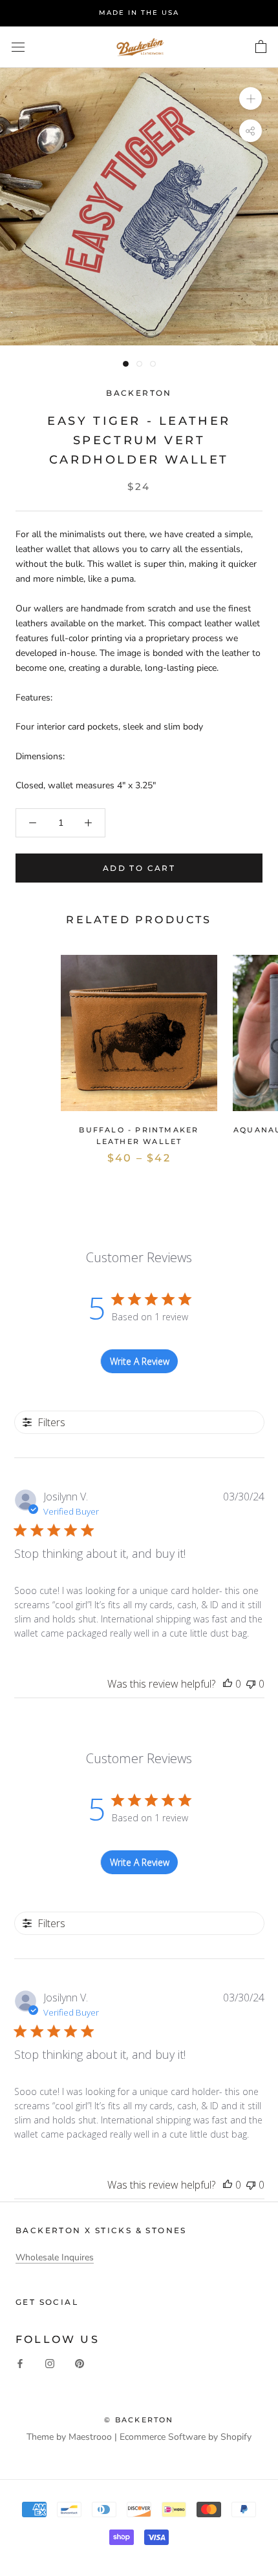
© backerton (139, 2420)
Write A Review (140, 1361)
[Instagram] (50, 2363)
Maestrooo (90, 2437)
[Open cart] (261, 47)
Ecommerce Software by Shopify (186, 2437)
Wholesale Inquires (55, 2257)
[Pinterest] (80, 2363)
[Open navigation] (18, 47)
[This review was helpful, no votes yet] (228, 1684)
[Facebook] (20, 2363)
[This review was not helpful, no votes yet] (251, 1684)
